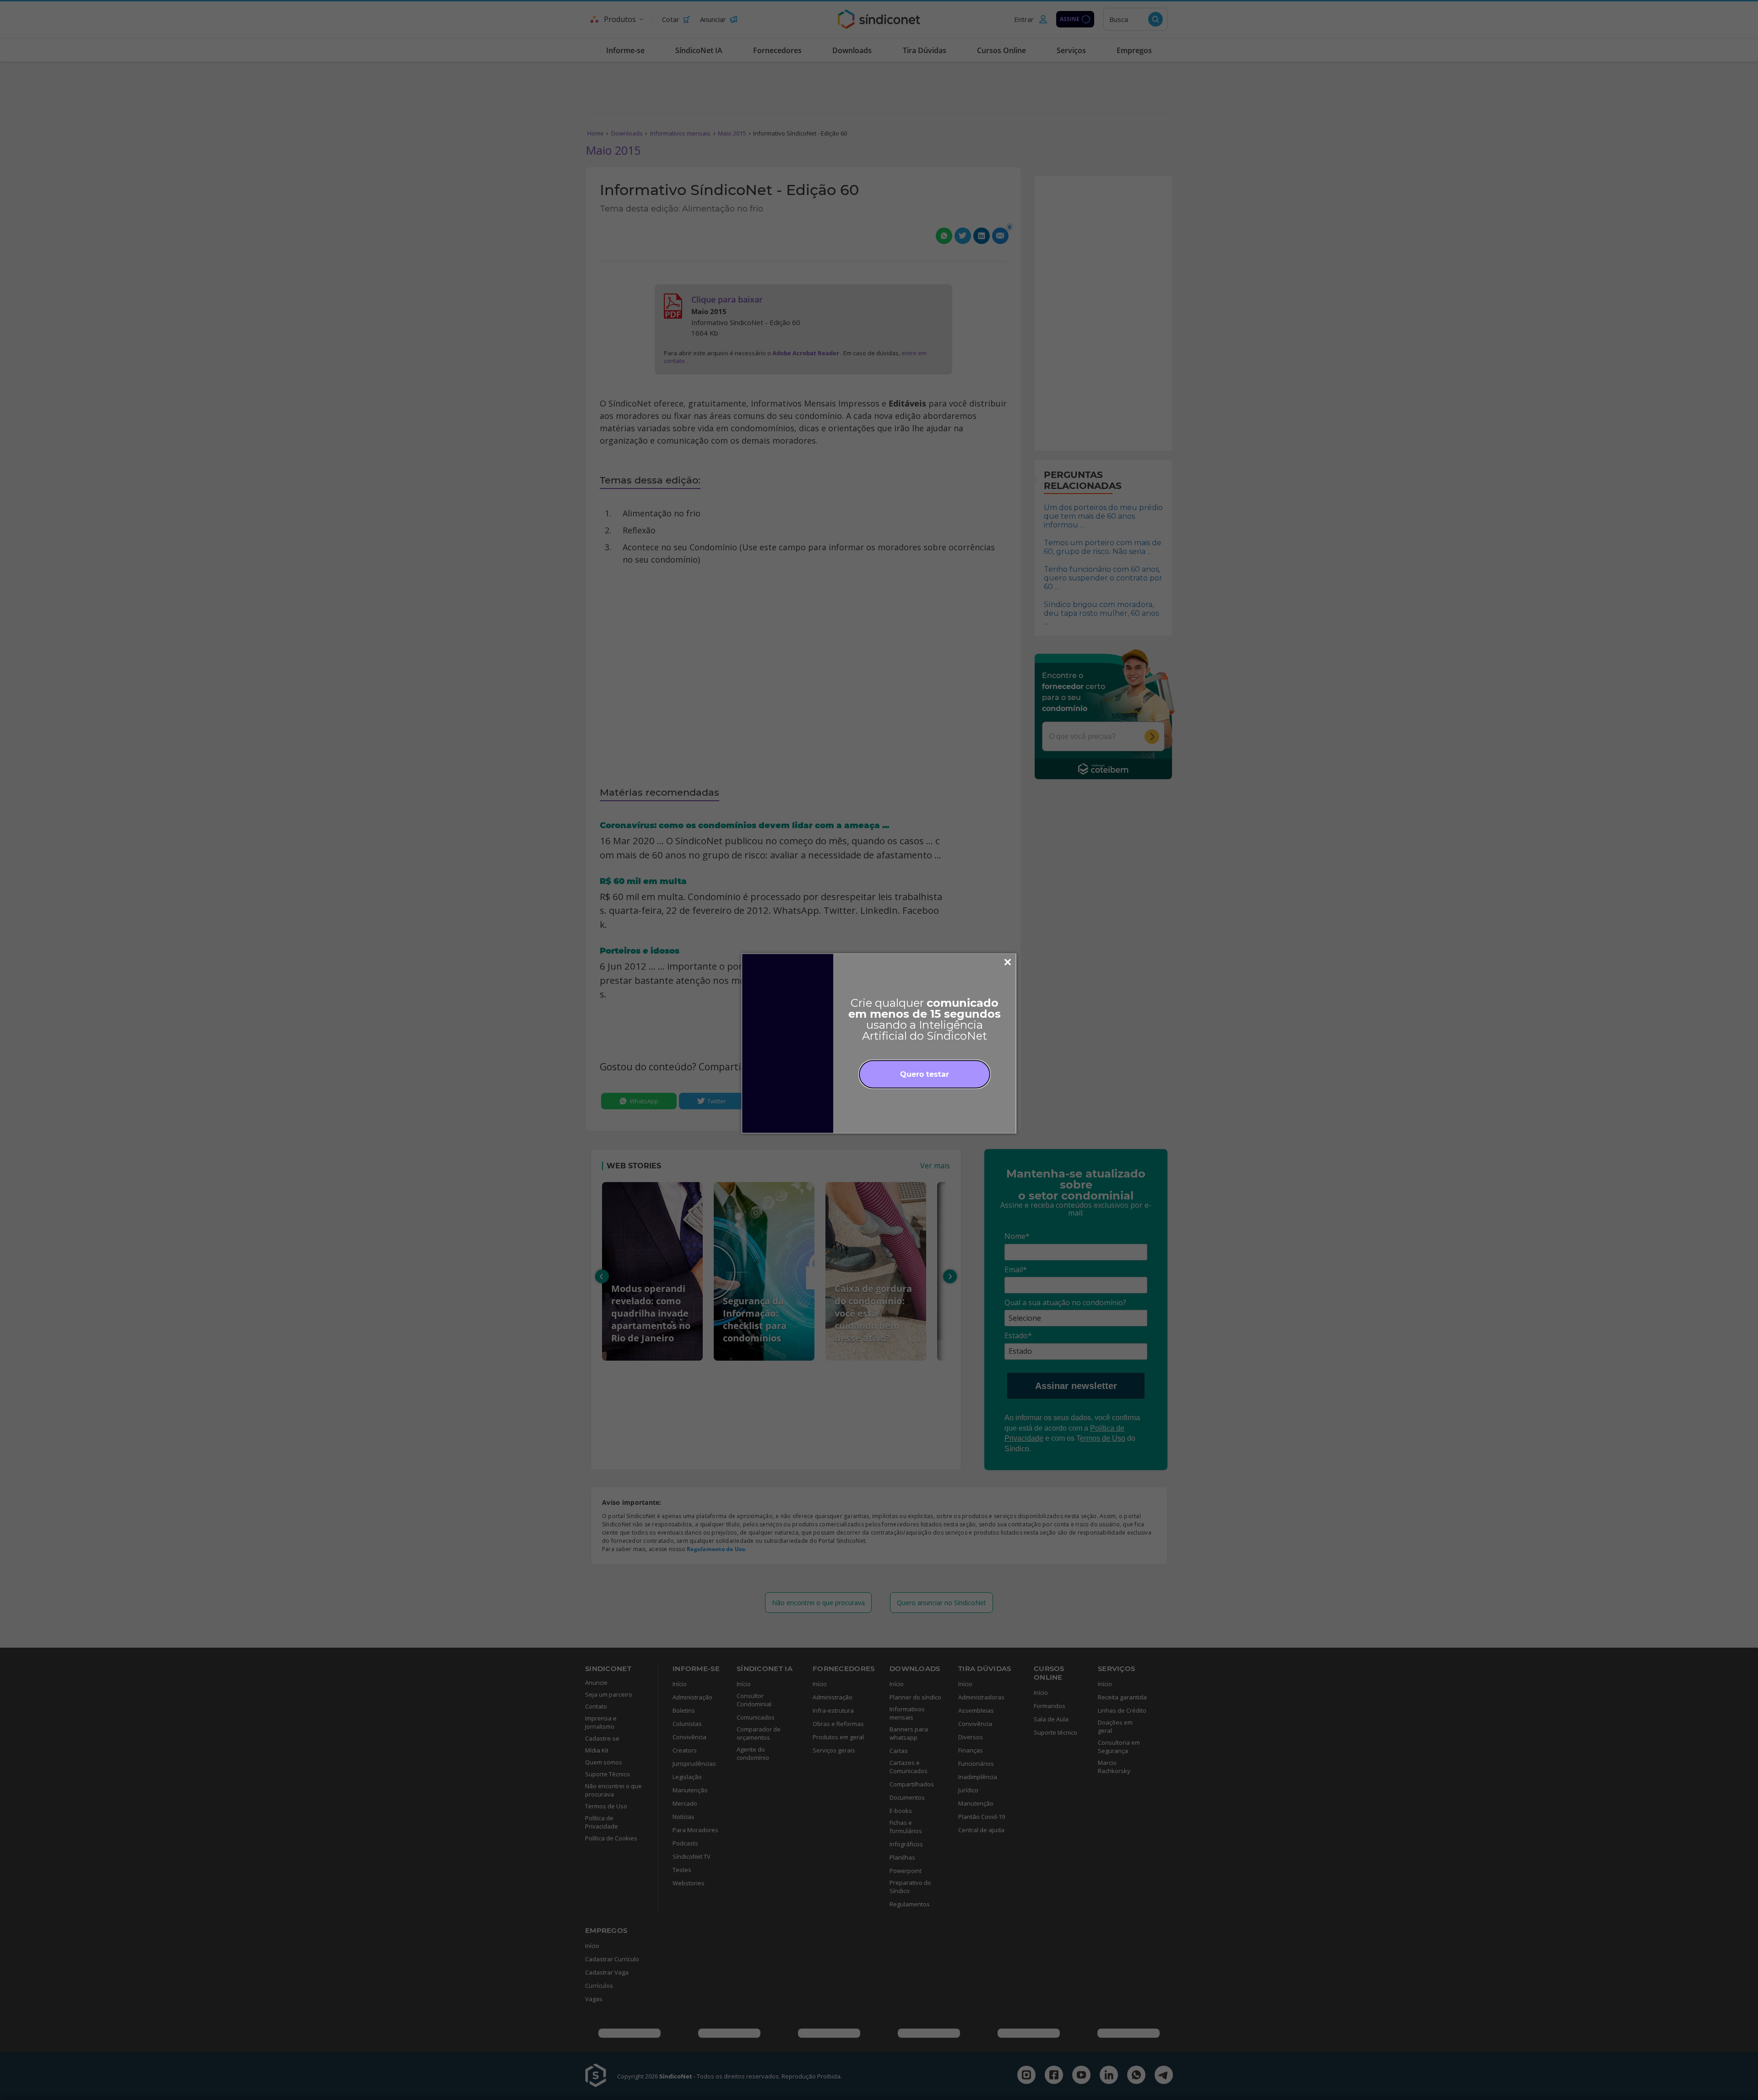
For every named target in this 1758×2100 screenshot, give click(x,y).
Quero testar (925, 1074)
